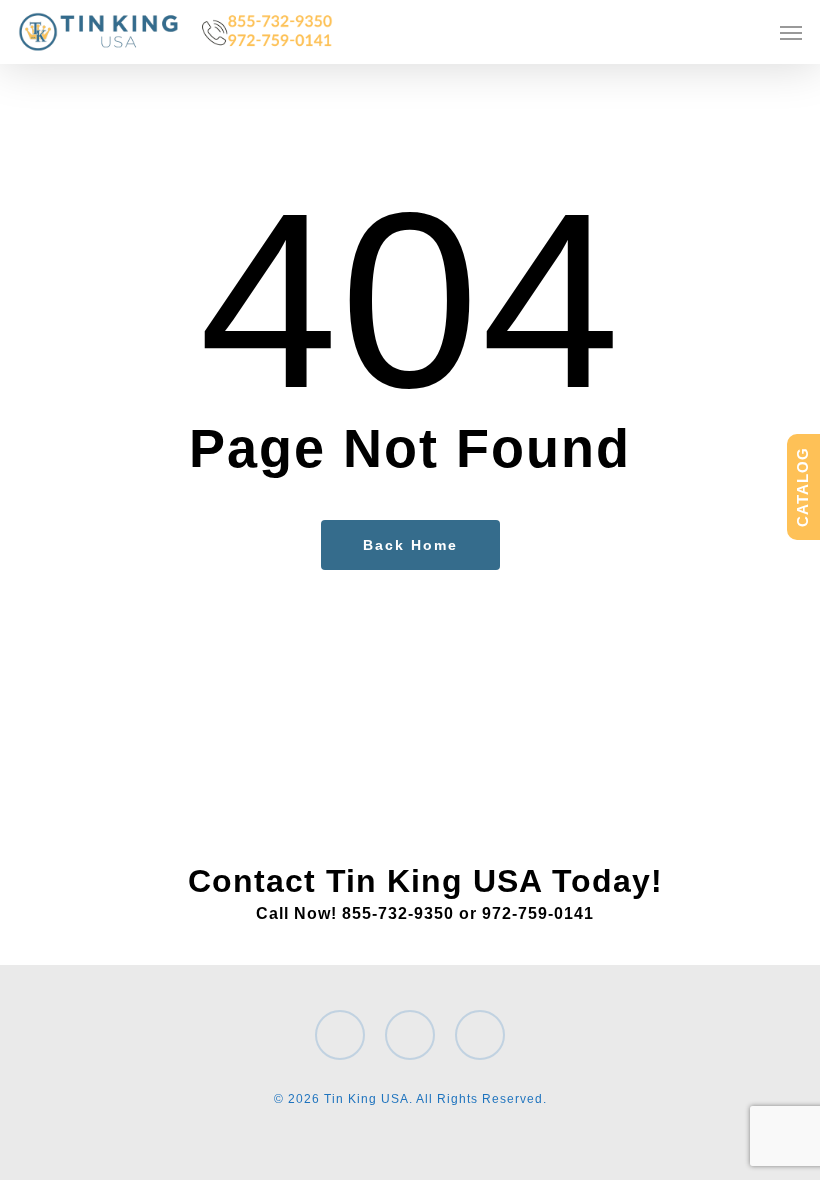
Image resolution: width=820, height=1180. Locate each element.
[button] (791, 32)
